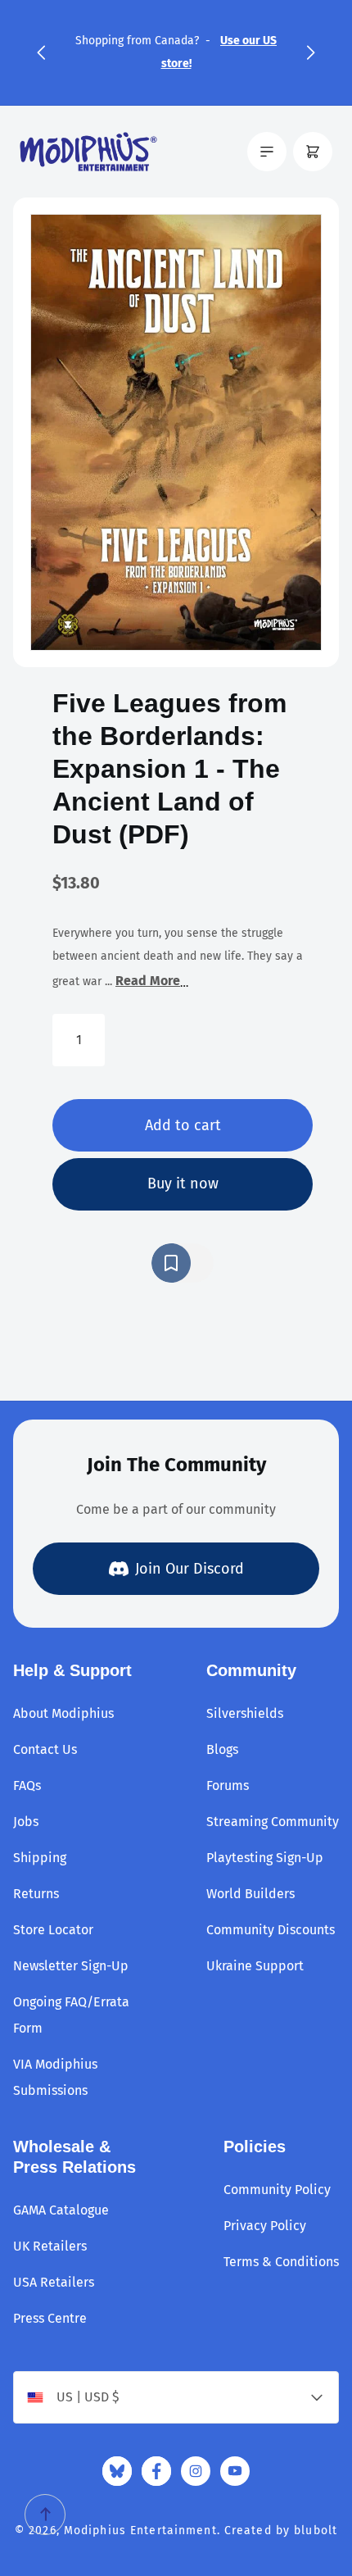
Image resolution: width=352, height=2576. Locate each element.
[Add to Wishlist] (183, 1263)
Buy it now (183, 1184)
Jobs (26, 1822)
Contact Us (45, 1749)
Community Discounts (271, 1930)
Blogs (222, 1749)
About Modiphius (63, 1713)
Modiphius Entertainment (140, 2531)
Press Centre (50, 2318)
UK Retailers (50, 2246)
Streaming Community (273, 1822)
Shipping (40, 1858)
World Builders (250, 1894)
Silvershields (245, 1713)
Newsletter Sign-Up (71, 1966)
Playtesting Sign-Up (265, 1858)
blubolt (316, 2531)
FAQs (27, 1785)
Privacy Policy (265, 2226)
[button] (41, 52)
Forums (228, 1785)
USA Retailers (54, 2282)
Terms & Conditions (281, 2262)
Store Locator (53, 1930)
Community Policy (277, 2190)
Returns (36, 1894)
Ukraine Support (255, 1966)
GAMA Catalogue (61, 2210)
